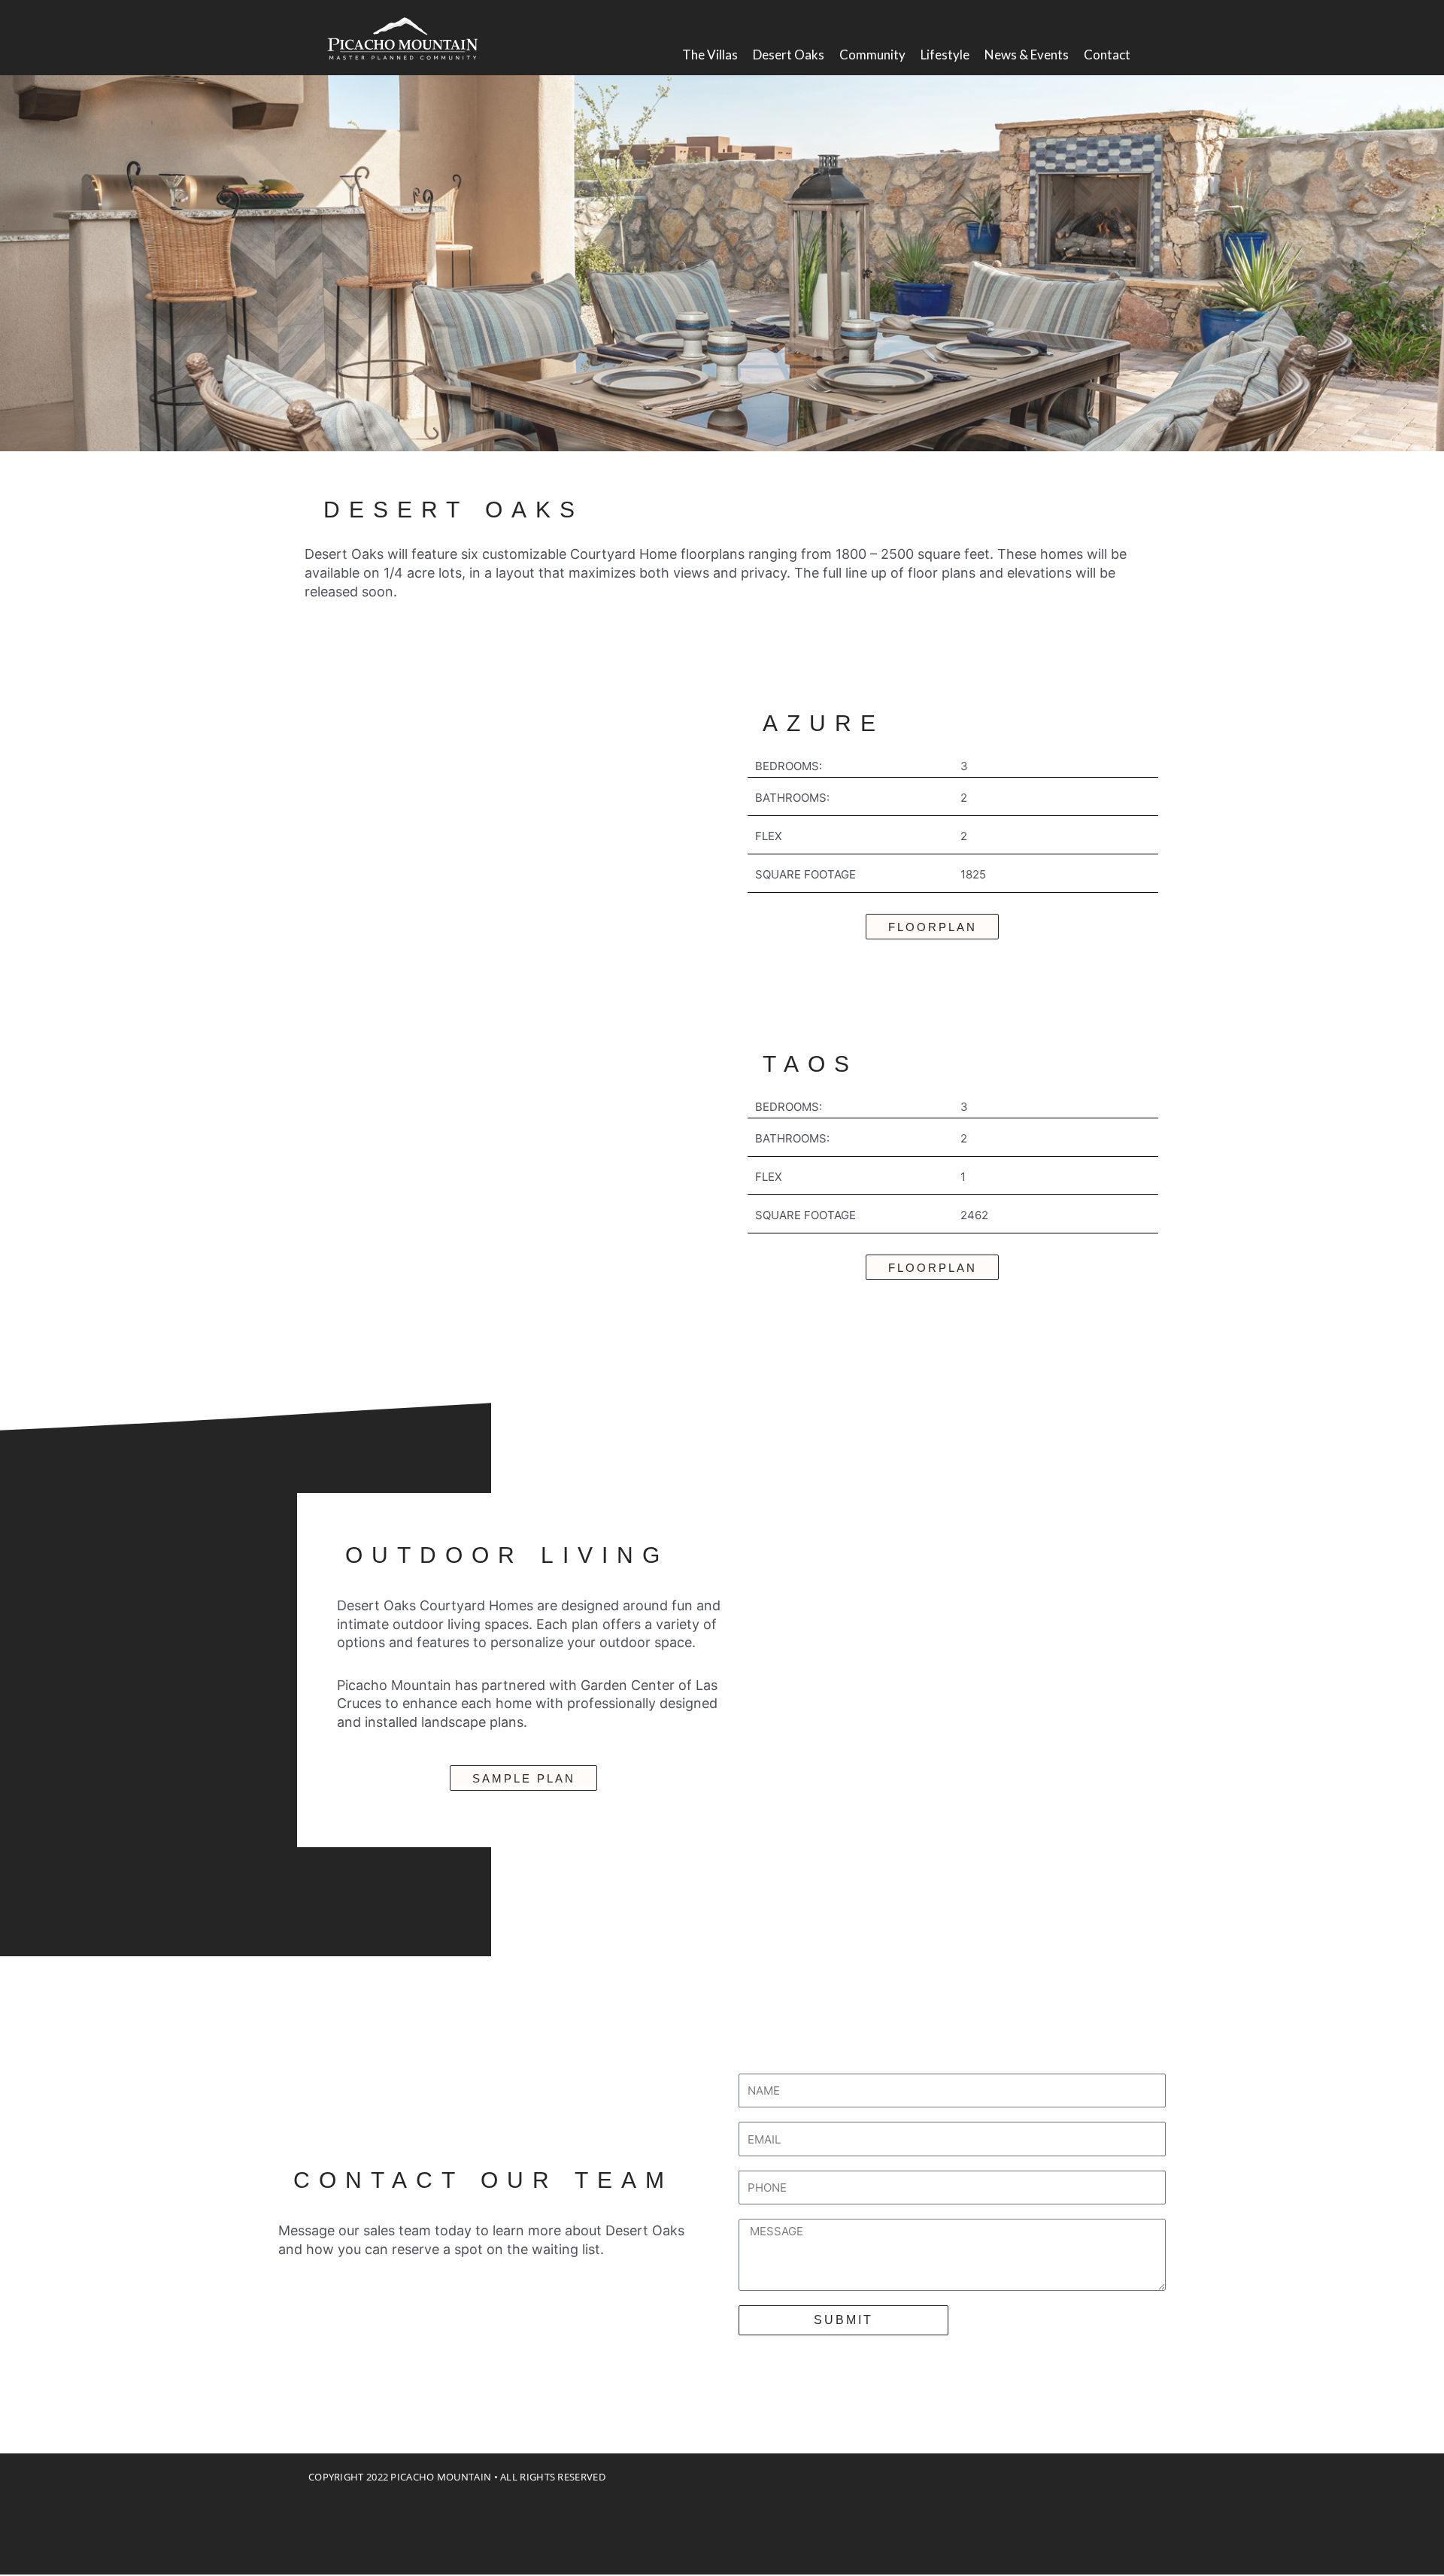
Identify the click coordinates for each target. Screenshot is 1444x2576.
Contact (1107, 55)
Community (872, 55)
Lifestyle (945, 55)
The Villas (710, 55)
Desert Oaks (789, 55)
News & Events (1027, 55)
